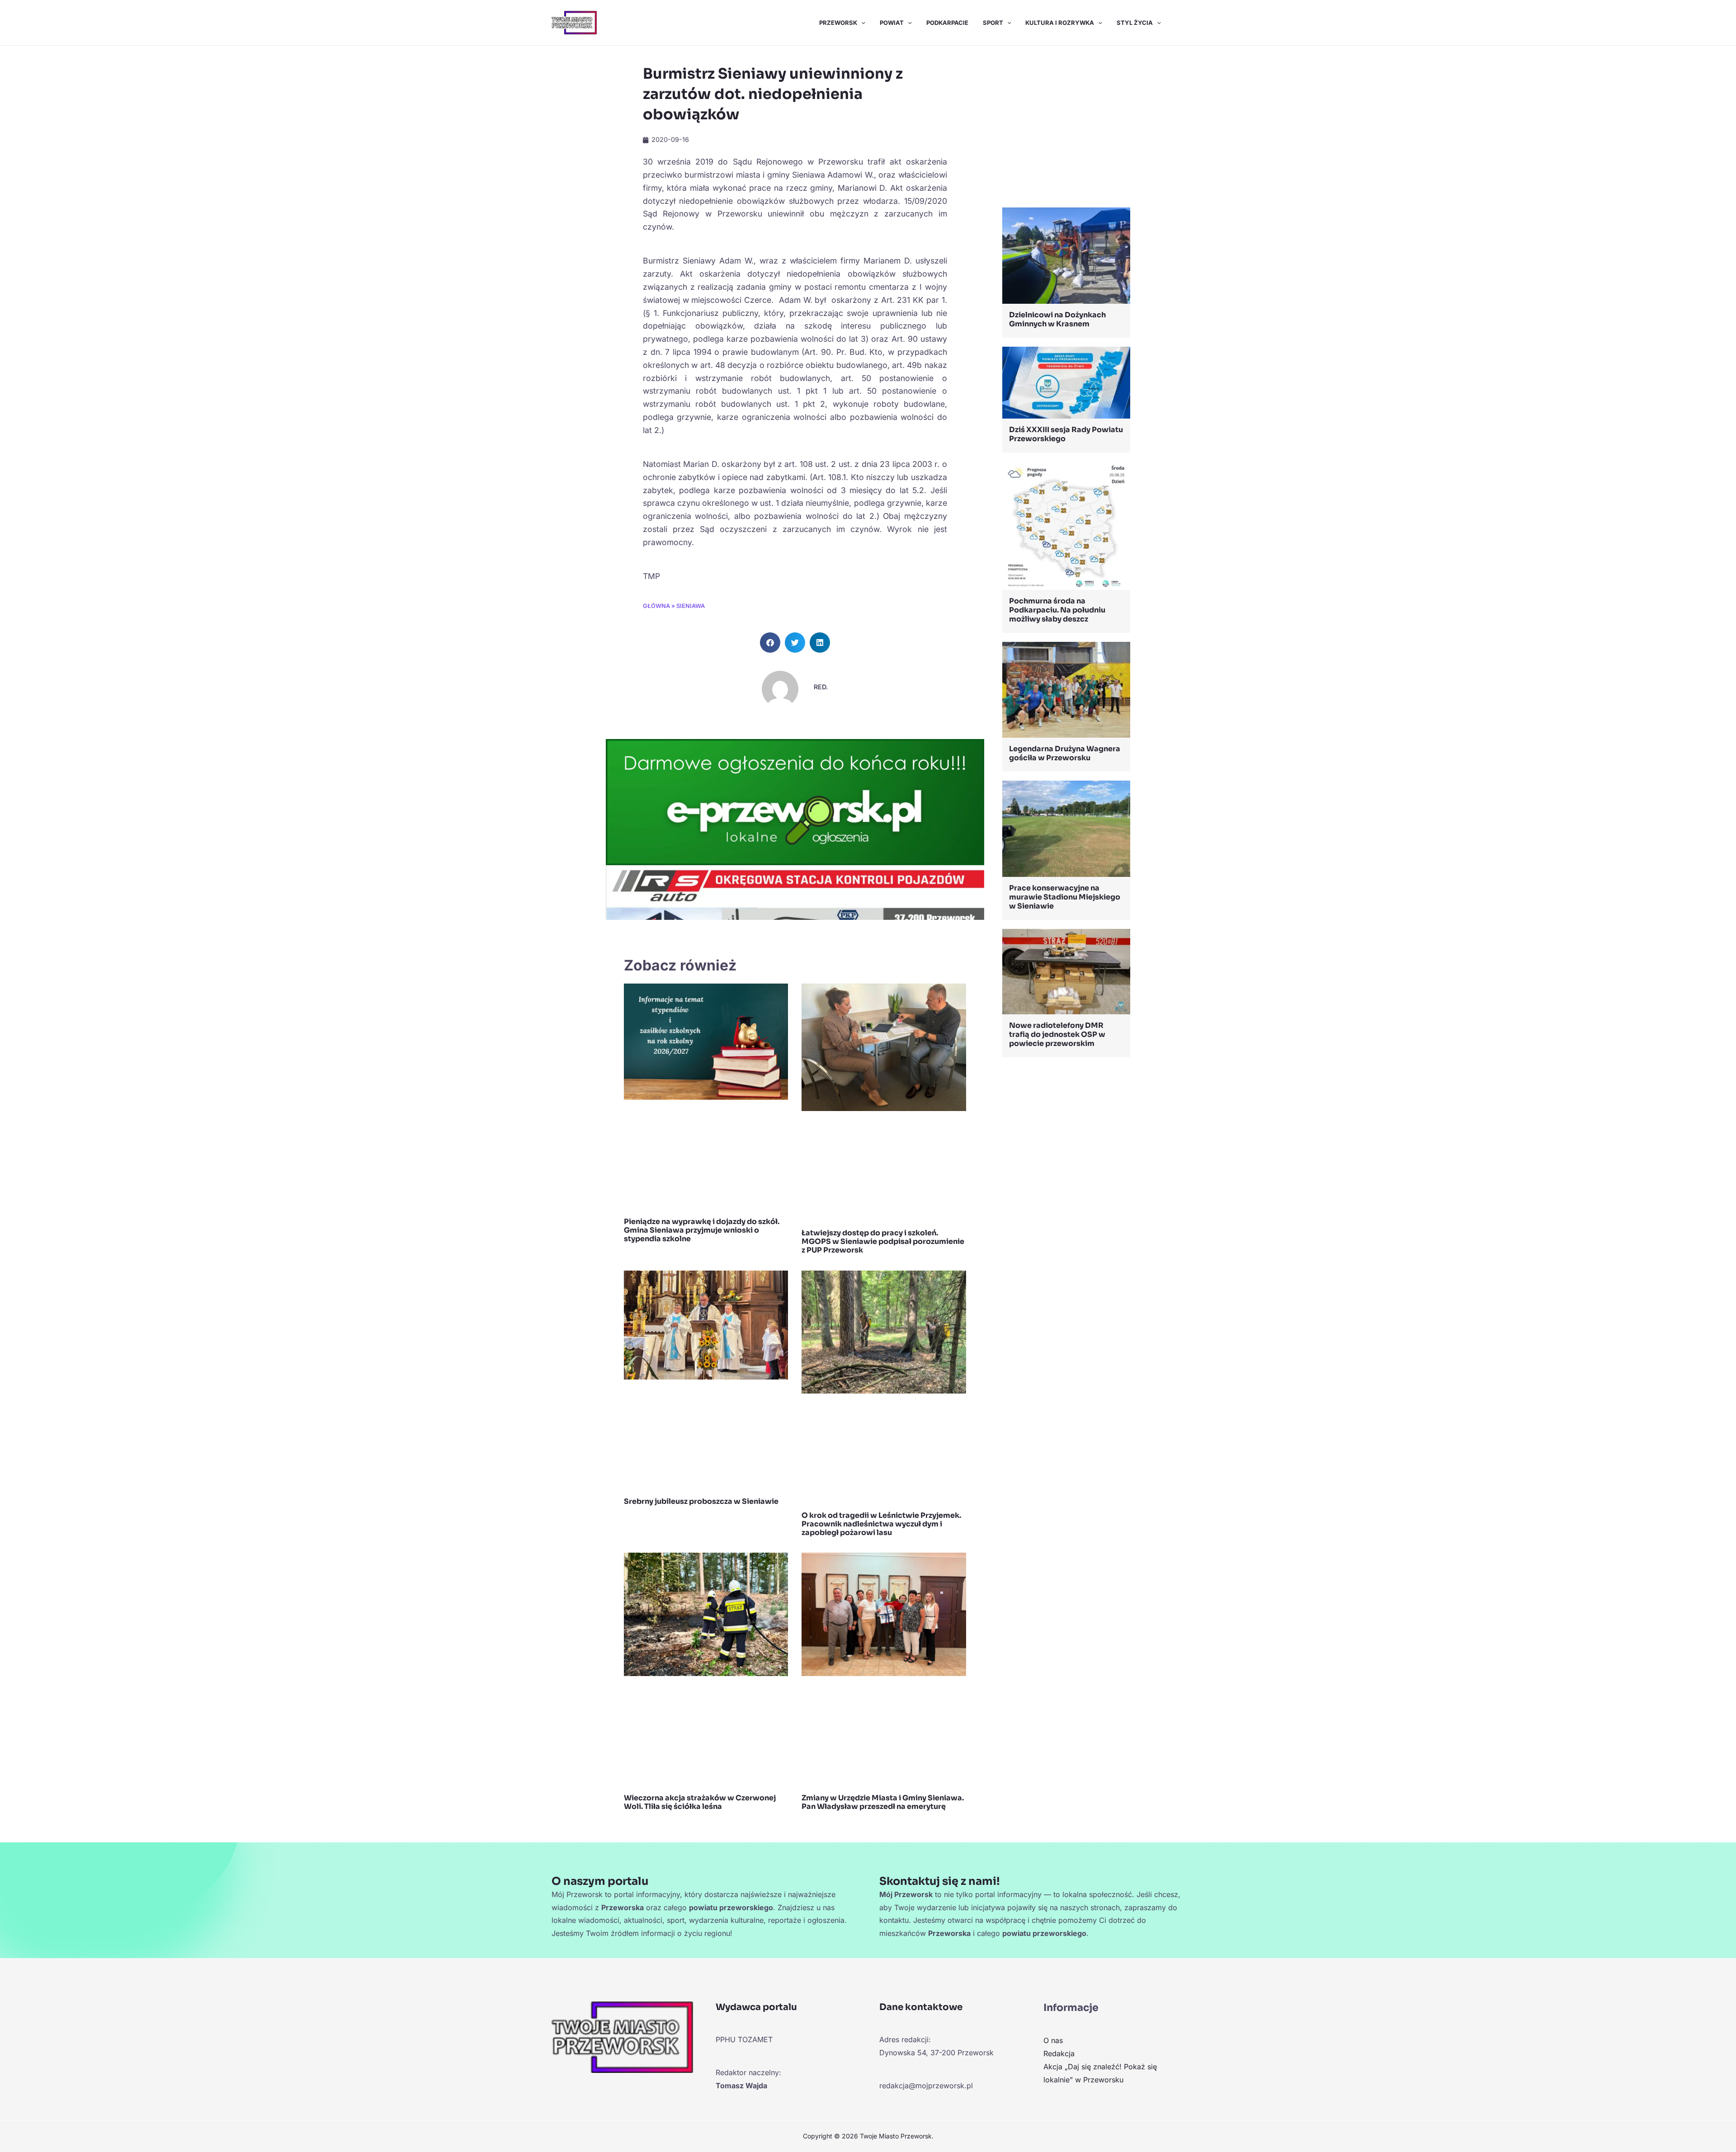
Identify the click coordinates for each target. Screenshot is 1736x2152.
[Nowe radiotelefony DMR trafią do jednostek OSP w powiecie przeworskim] (1066, 971)
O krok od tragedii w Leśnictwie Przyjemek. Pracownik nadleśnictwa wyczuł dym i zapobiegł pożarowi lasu (881, 1524)
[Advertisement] (1066, 129)
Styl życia (1135, 23)
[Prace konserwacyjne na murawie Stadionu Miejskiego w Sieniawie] (1066, 828)
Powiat (892, 23)
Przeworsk (838, 23)
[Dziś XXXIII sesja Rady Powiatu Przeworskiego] (1066, 382)
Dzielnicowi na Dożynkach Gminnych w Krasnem (1057, 319)
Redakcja (1059, 2053)
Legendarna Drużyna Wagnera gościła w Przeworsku (1065, 753)
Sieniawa (691, 606)
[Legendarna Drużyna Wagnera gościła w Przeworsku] (1066, 689)
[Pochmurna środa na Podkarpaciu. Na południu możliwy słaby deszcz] (1066, 525)
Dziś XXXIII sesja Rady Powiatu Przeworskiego (1066, 434)
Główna (656, 606)
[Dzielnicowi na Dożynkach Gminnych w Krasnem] (1066, 255)
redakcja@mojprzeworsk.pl (926, 2086)
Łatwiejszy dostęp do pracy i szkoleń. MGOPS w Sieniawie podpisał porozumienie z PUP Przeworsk (883, 1241)
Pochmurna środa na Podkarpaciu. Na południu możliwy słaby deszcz (1057, 610)
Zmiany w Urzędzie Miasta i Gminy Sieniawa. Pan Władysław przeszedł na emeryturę (883, 1802)
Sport (993, 23)
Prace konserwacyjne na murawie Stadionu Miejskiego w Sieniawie (1065, 897)
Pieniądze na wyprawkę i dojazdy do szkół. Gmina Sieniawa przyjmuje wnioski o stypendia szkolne (702, 1230)
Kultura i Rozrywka (1060, 23)
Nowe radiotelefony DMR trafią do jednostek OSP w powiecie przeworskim (1057, 1034)
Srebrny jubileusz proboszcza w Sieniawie (701, 1501)
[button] (861, 23)
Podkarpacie (947, 23)
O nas (1053, 2040)
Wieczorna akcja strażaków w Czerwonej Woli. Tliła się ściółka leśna (700, 1802)
